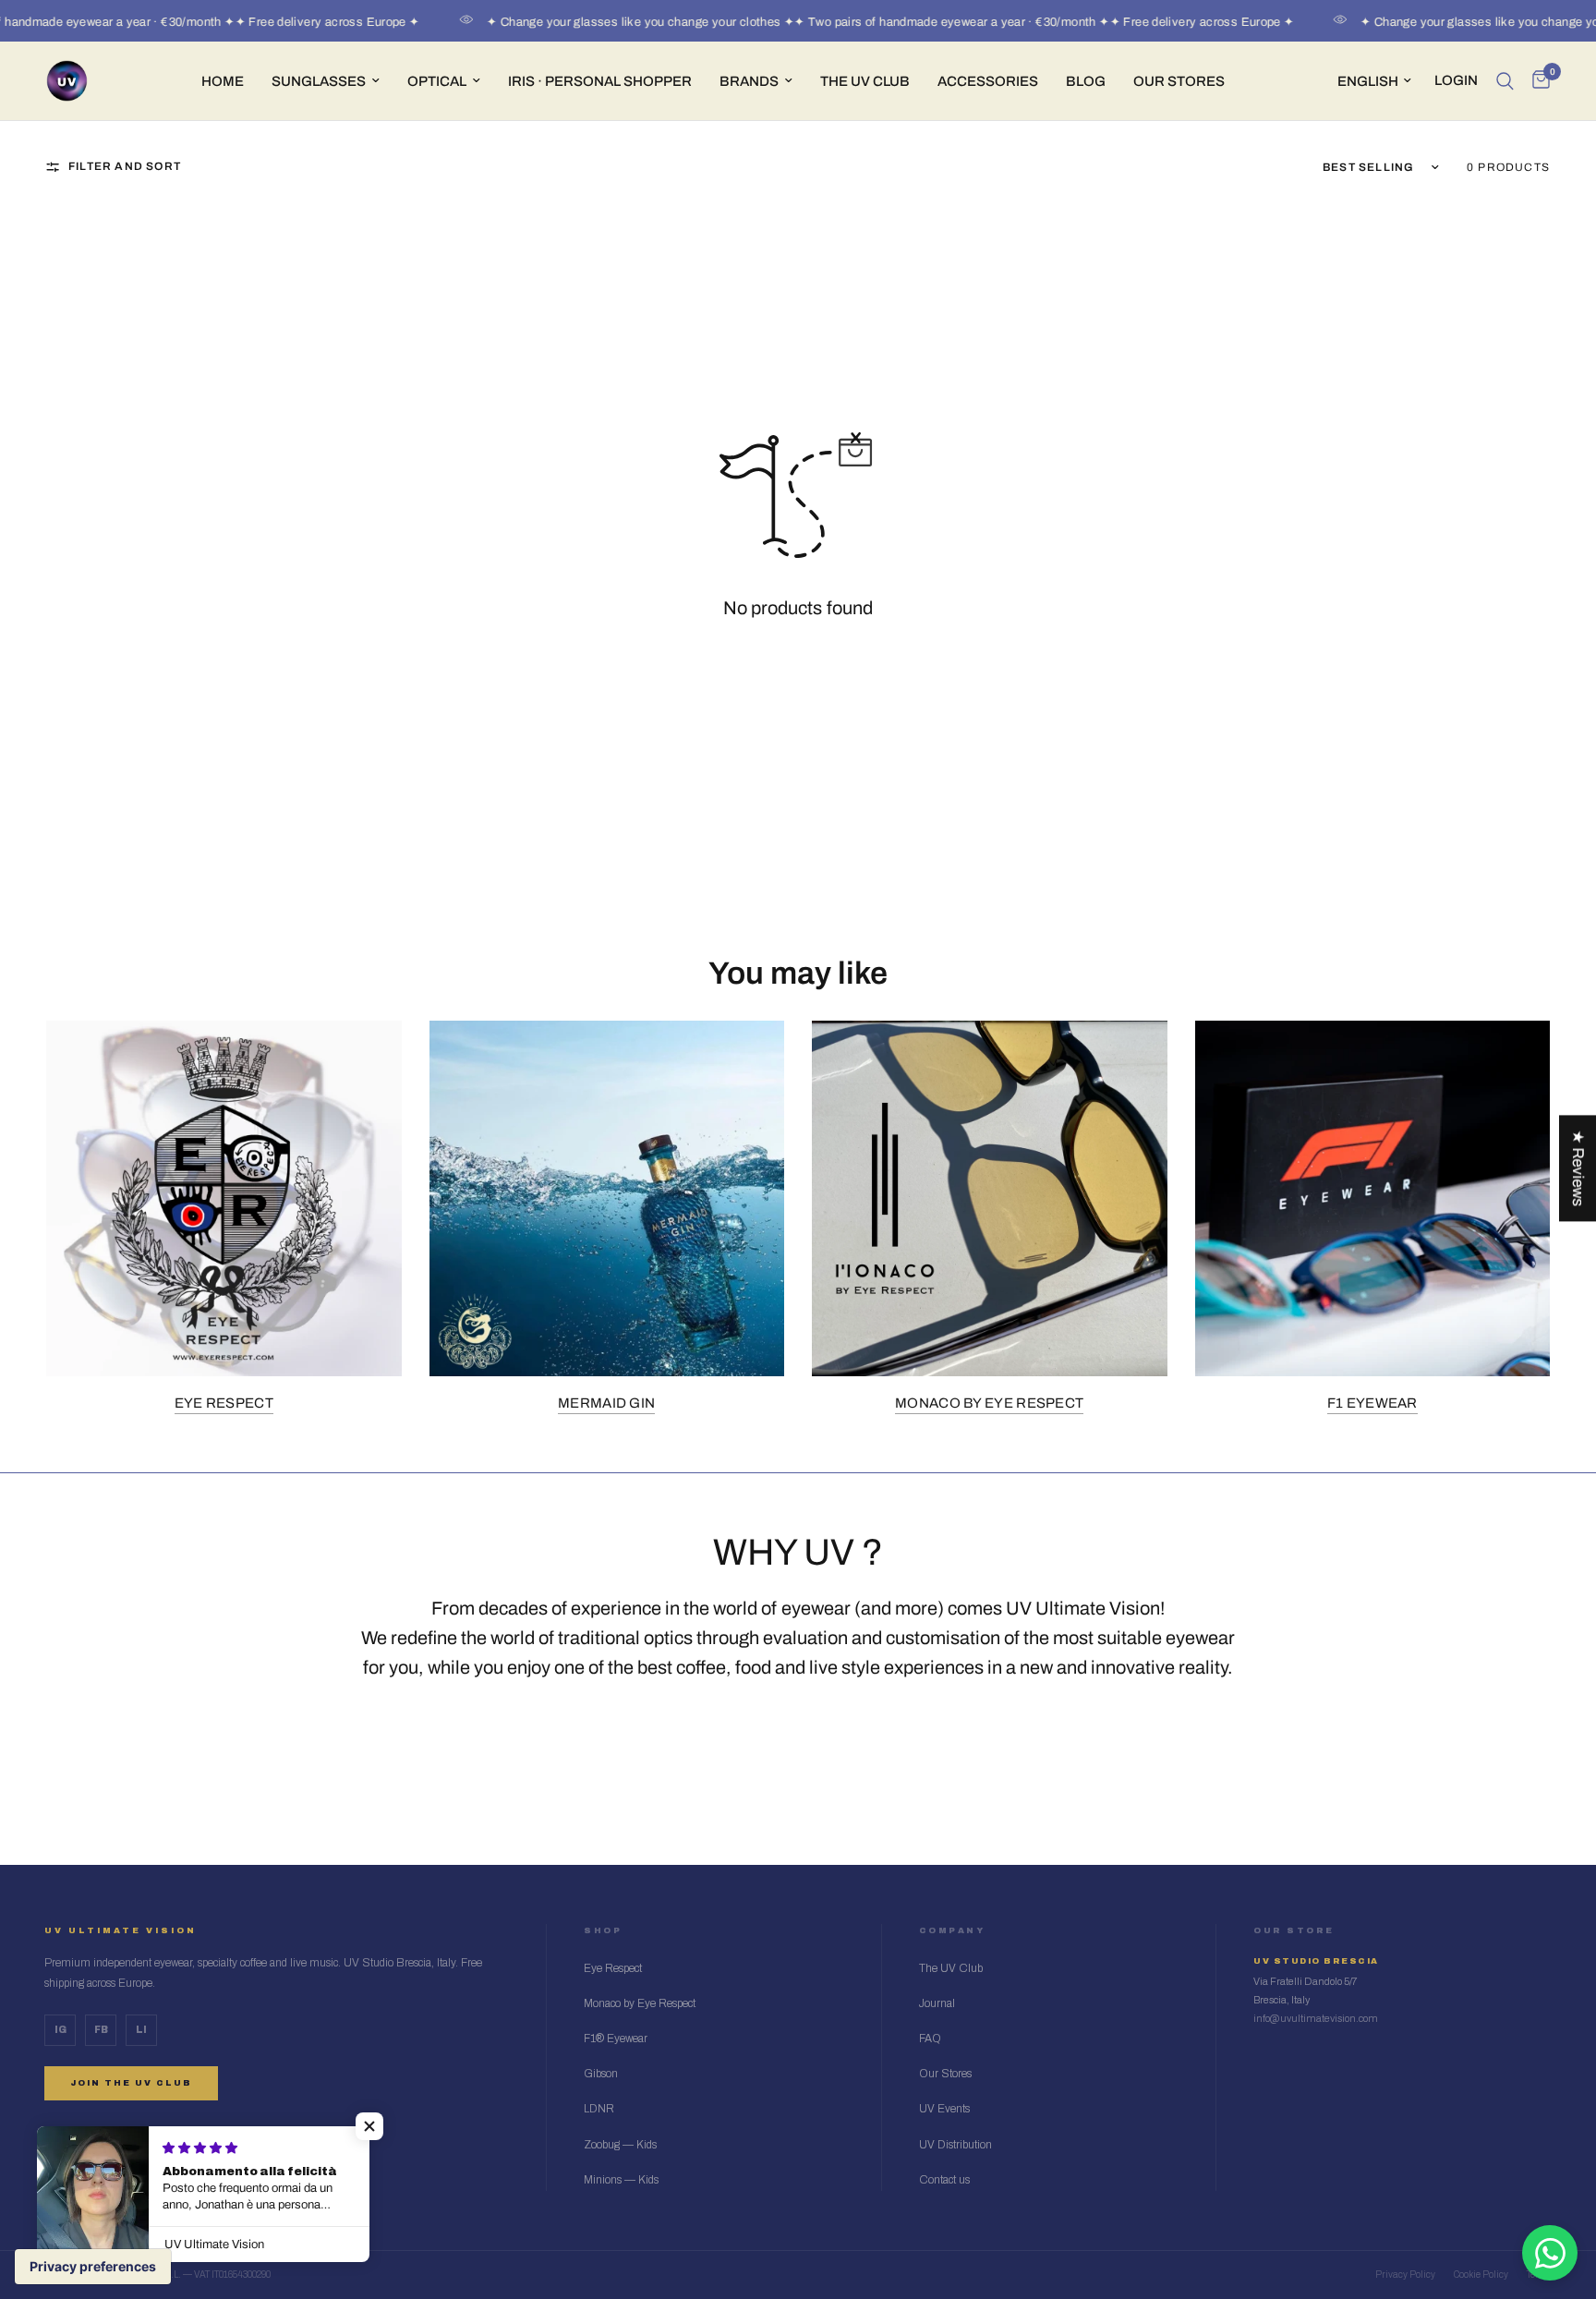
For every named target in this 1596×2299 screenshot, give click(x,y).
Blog (1086, 81)
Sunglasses (319, 81)
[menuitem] (223, 81)
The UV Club (951, 1968)
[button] (369, 2126)
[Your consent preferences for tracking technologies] (93, 2267)
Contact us (944, 2180)
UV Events (944, 2109)
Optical (437, 81)
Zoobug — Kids (620, 2145)
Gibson (601, 2074)
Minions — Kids (621, 2180)
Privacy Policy (1405, 2275)
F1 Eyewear (1372, 1403)
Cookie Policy (1481, 2275)
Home (223, 81)
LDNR (599, 2109)
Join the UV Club (131, 2083)
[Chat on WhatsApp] (1550, 2253)
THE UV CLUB (865, 81)
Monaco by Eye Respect (989, 1403)
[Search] (1505, 81)
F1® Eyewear (616, 2039)
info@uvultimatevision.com (1316, 2018)
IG (60, 2030)
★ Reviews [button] (1578, 1168)
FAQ (930, 2039)
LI (141, 2030)
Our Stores (1179, 81)
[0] (1536, 81)
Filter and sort (125, 166)
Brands (749, 81)
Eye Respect (224, 1403)
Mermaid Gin (606, 1403)
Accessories (988, 81)
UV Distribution (955, 2145)
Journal (937, 2003)
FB (101, 2030)
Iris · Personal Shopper (600, 81)
